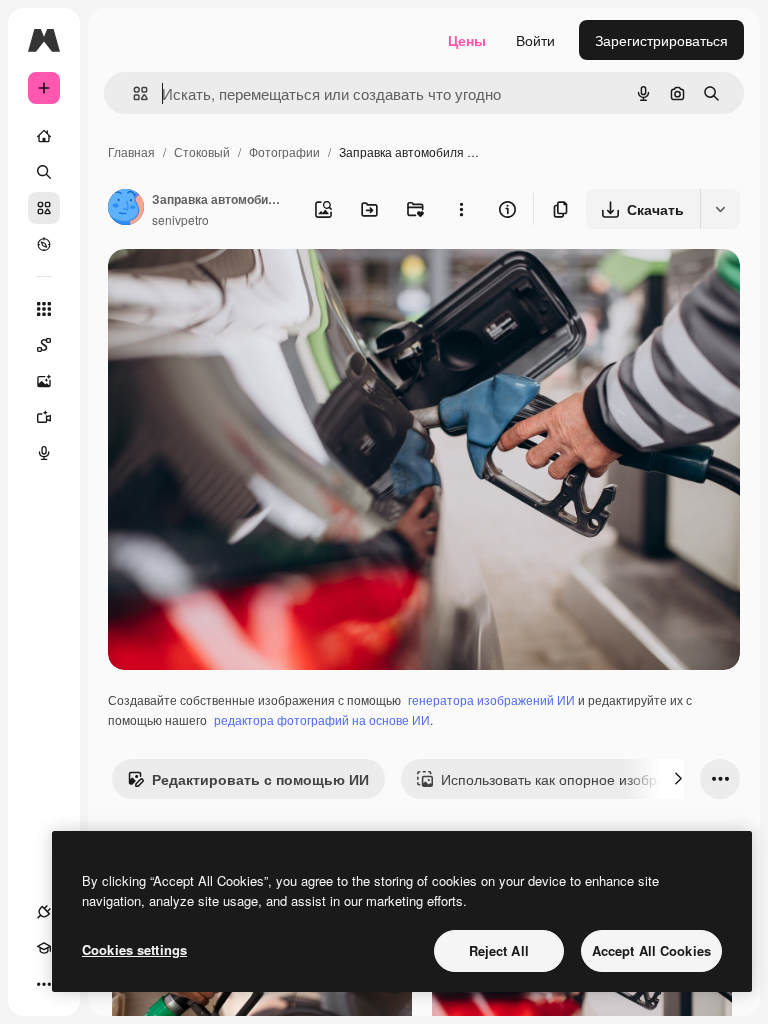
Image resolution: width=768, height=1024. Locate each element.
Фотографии (284, 151)
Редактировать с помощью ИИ (260, 779)
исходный (242, 287)
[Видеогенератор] (44, 417)
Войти (535, 40)
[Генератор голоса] (44, 453)
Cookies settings (134, 949)
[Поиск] (44, 172)
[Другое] (44, 984)
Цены (467, 40)
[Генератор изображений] (44, 381)
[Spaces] (44, 345)
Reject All (499, 950)
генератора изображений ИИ (491, 699)
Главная (131, 151)
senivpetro (180, 219)
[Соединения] (44, 912)
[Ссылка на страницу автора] (126, 209)
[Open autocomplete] (132, 93)
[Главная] (44, 136)
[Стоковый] (44, 208)
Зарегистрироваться (661, 40)
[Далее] (678, 779)
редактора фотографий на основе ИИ (322, 719)
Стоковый (202, 151)
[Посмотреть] (44, 244)
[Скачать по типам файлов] (720, 209)
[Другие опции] (461, 209)
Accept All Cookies (651, 950)
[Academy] (44, 948)
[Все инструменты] (44, 309)
